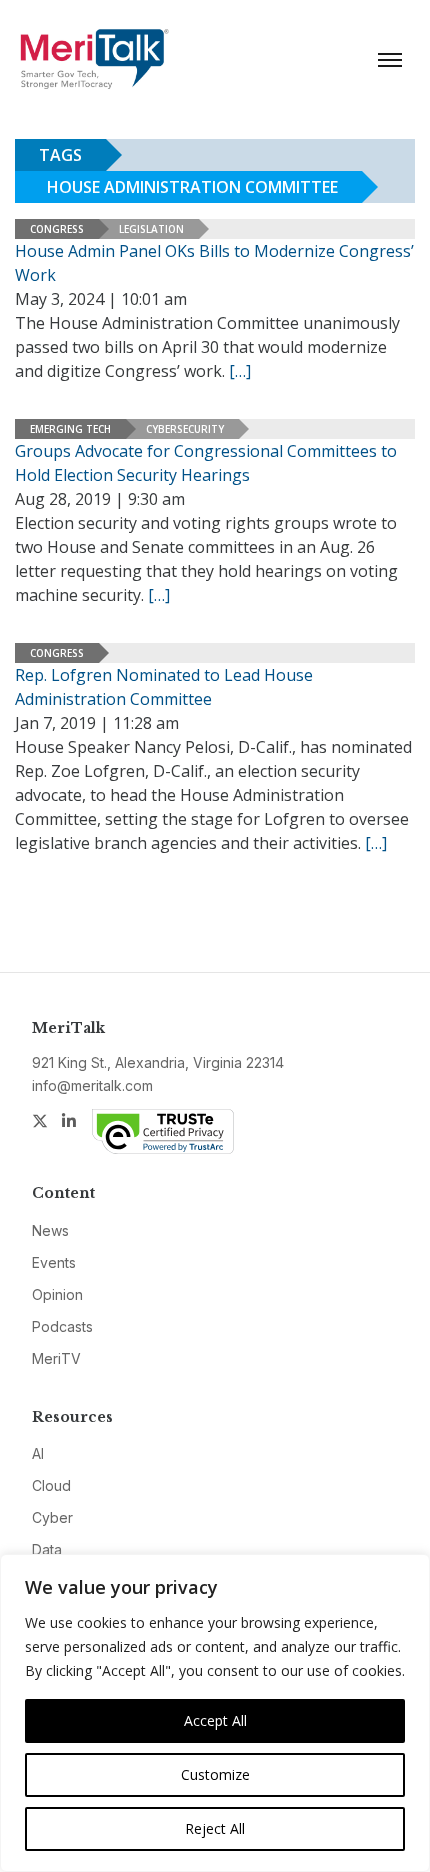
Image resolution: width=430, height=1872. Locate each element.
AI (38, 1453)
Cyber (52, 1517)
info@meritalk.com (92, 1085)
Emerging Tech (70, 429)
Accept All (215, 1720)
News (50, 1230)
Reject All (215, 1828)
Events (54, 1262)
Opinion (57, 1294)
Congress (57, 229)
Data (47, 1549)
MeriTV (56, 1358)
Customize (215, 1774)
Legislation (151, 229)
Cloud (51, 1485)
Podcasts (62, 1326)
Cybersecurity (185, 429)
